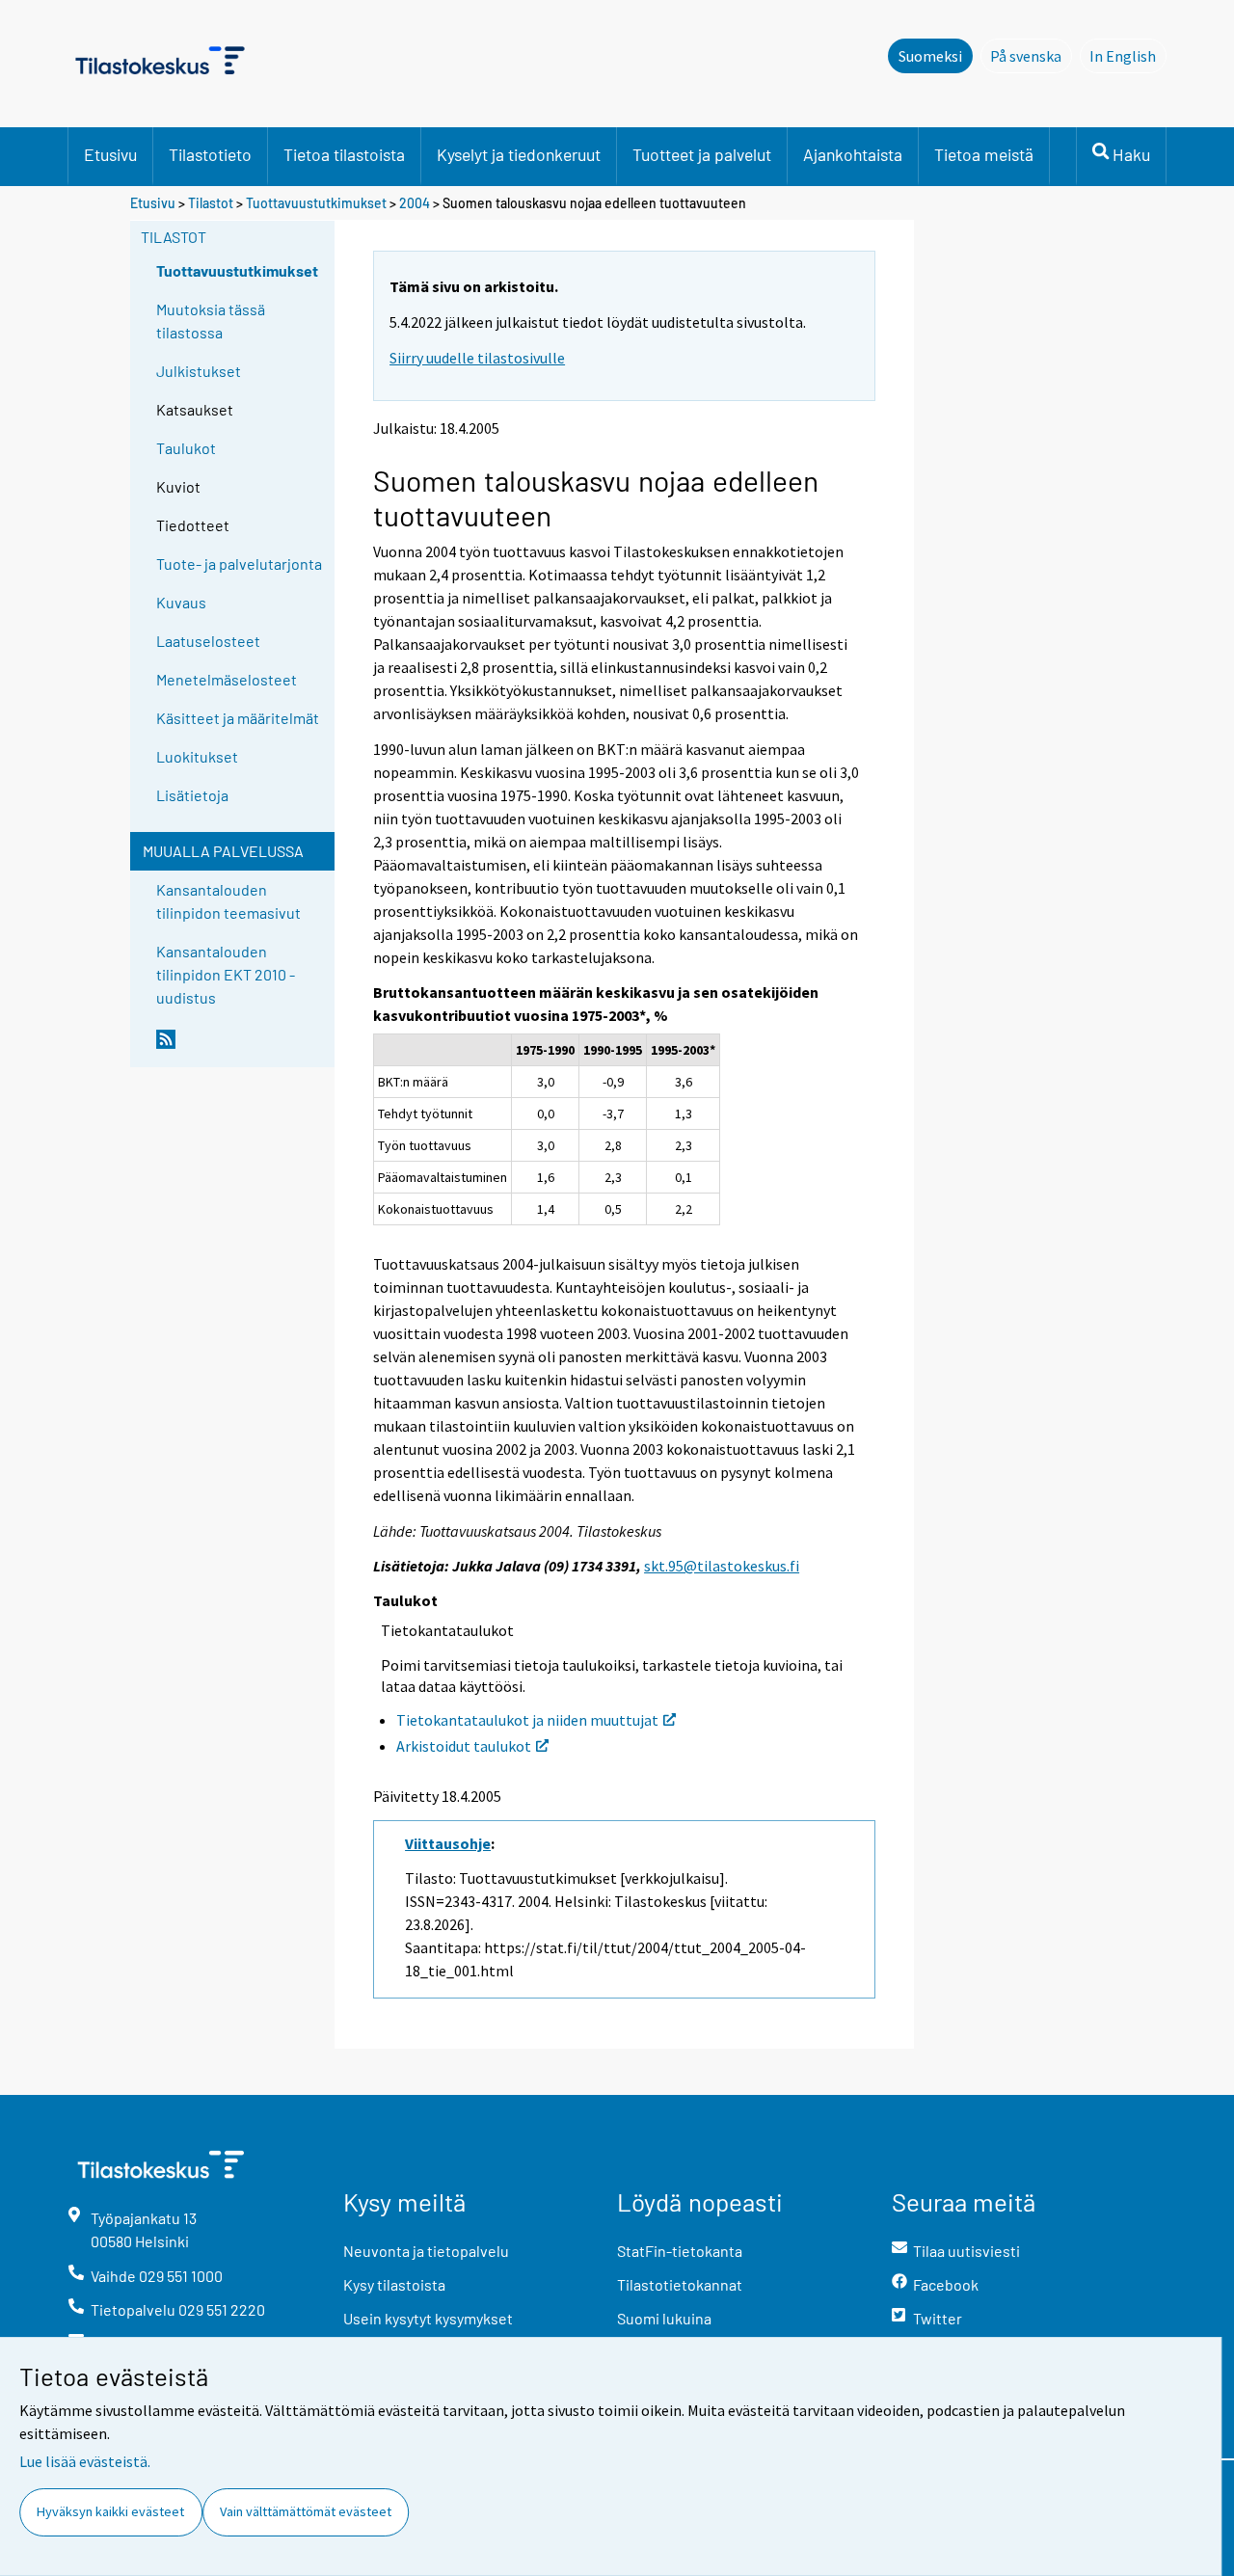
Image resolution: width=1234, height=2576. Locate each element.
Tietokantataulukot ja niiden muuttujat (527, 1720)
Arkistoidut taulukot (464, 1746)
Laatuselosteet (208, 641)
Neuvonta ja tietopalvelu (426, 2251)
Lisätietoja (192, 795)
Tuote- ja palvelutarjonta (239, 563)
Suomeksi (930, 56)
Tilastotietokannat (680, 2284)
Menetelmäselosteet (227, 679)
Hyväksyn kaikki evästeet (110, 2511)
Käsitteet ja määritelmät (238, 718)
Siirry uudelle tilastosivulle (477, 358)
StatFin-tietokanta (680, 2251)
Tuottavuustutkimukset (318, 203)
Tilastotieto (210, 154)
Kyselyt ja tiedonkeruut (519, 154)
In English (1128, 56)
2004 (415, 203)
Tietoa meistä (984, 154)
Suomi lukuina (664, 2318)
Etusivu (110, 154)
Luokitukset (197, 756)
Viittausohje (448, 1843)
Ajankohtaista (853, 154)
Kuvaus (181, 602)
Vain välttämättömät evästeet (306, 2511)
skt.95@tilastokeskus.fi (722, 1566)
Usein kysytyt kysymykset (428, 2318)
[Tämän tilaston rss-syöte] (241, 1047)
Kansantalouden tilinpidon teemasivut (228, 901)
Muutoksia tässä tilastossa (211, 321)
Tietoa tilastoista (344, 154)
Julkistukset (199, 371)
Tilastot (211, 203)
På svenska (1031, 56)
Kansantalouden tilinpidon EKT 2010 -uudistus (226, 974)
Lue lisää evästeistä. (85, 2461)
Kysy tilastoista (394, 2284)
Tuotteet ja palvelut (702, 154)
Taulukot (186, 448)
